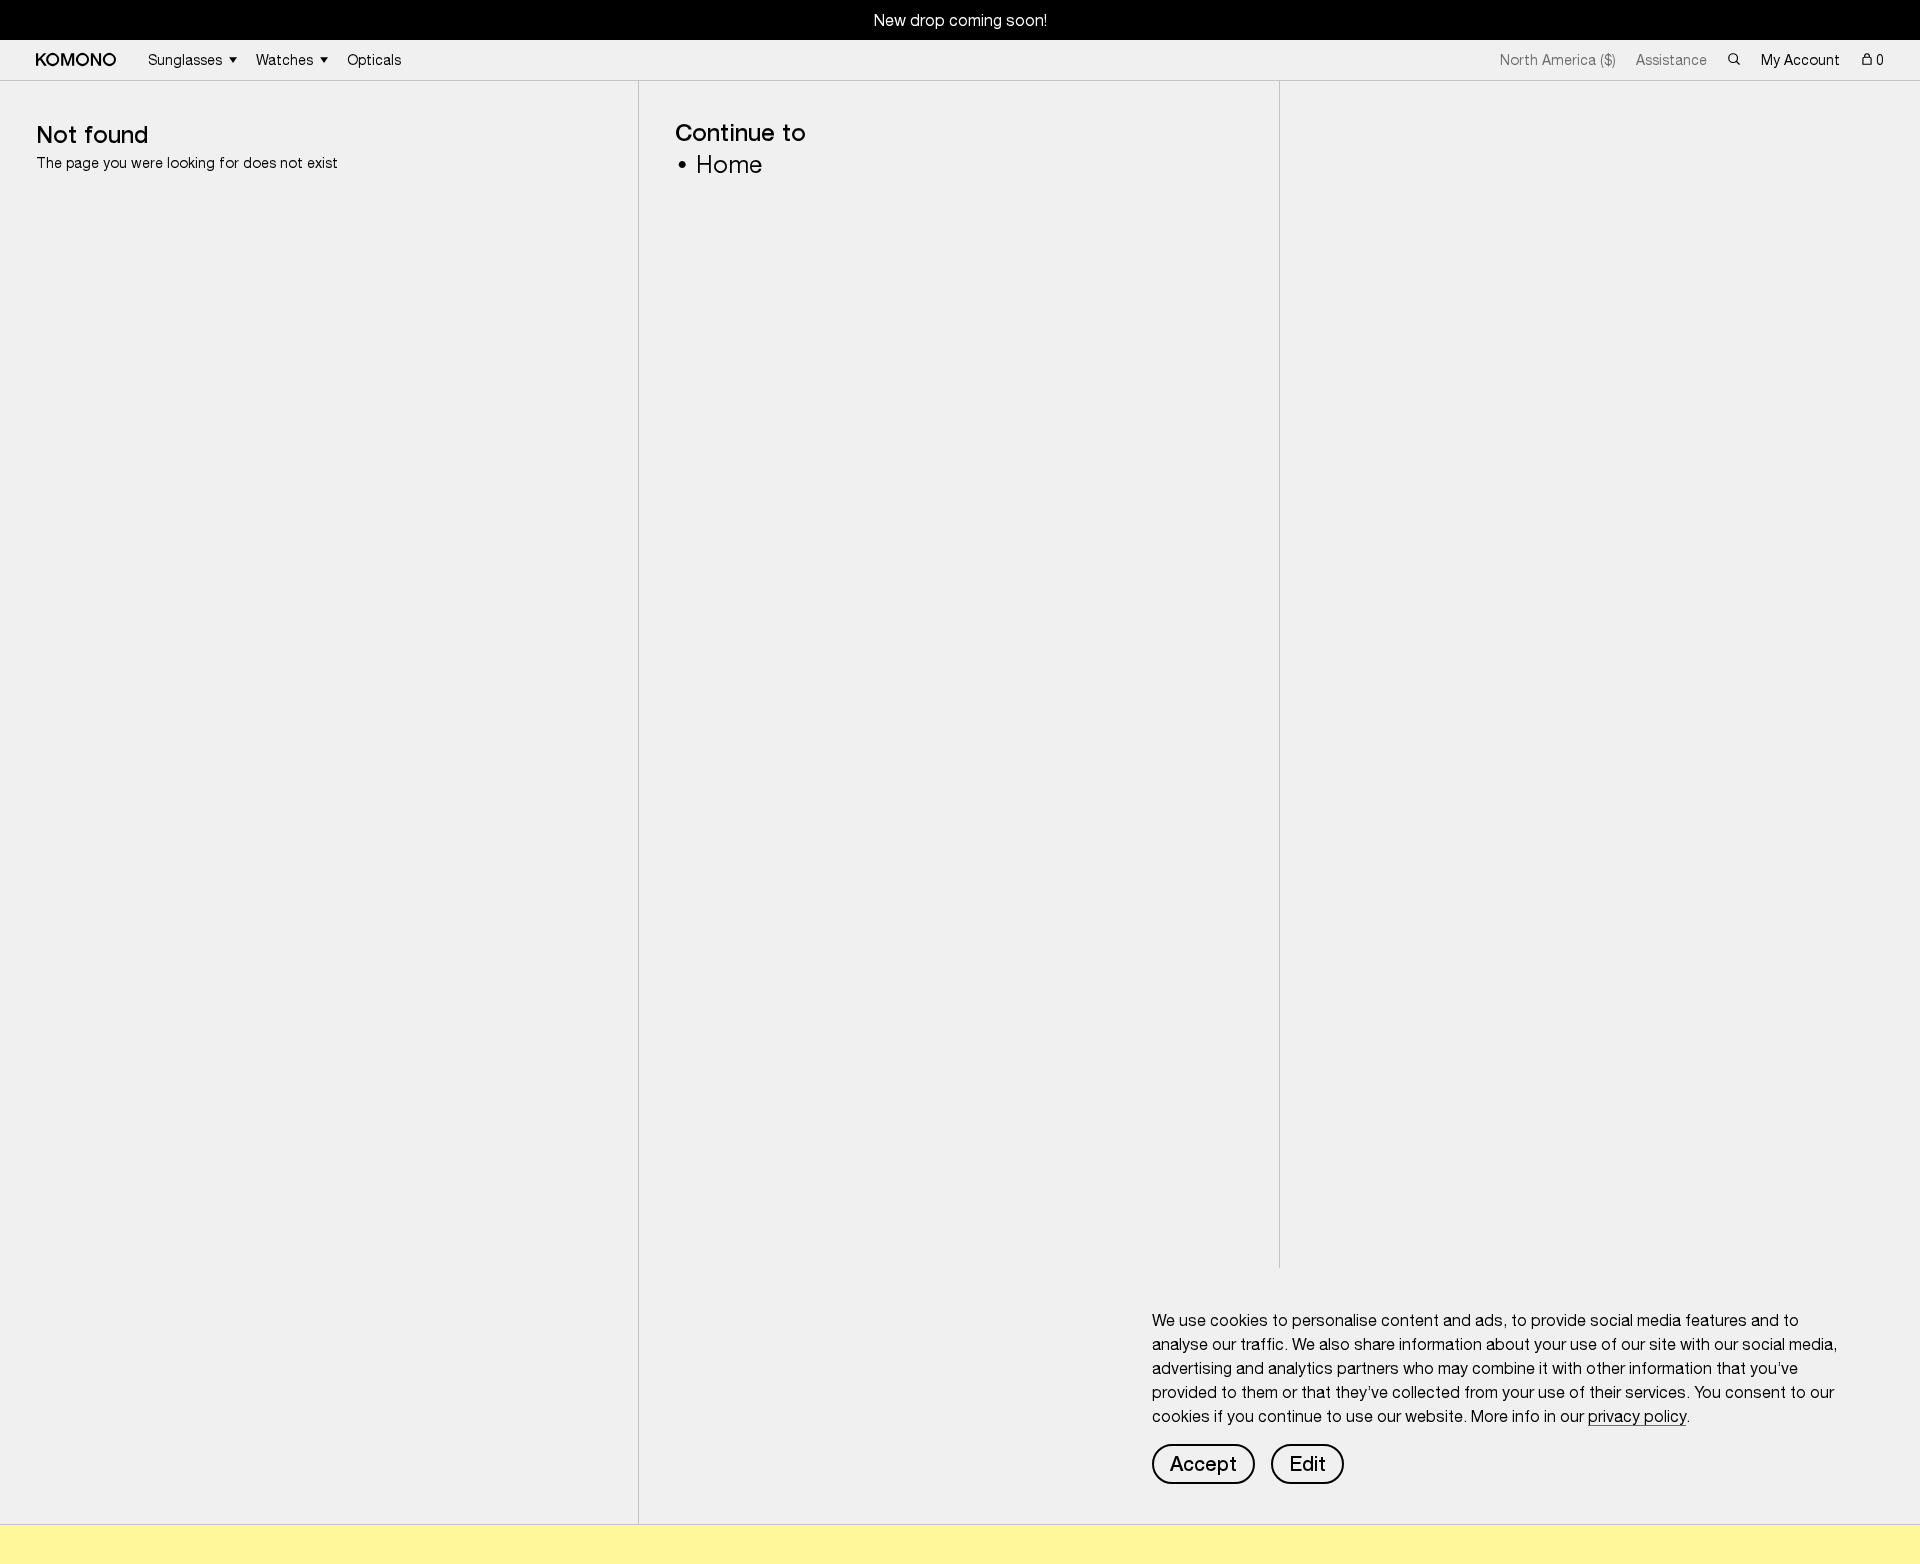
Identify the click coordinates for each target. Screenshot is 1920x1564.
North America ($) (1558, 60)
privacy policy (1637, 1416)
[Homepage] (76, 59)
